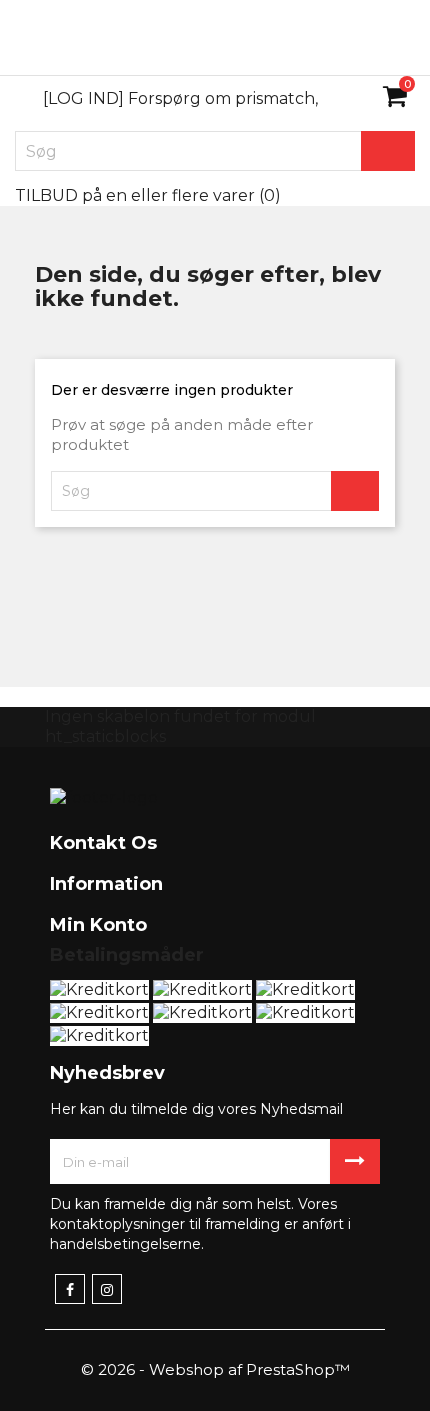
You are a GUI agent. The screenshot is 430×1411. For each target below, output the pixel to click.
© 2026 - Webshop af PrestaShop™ (215, 1369)
